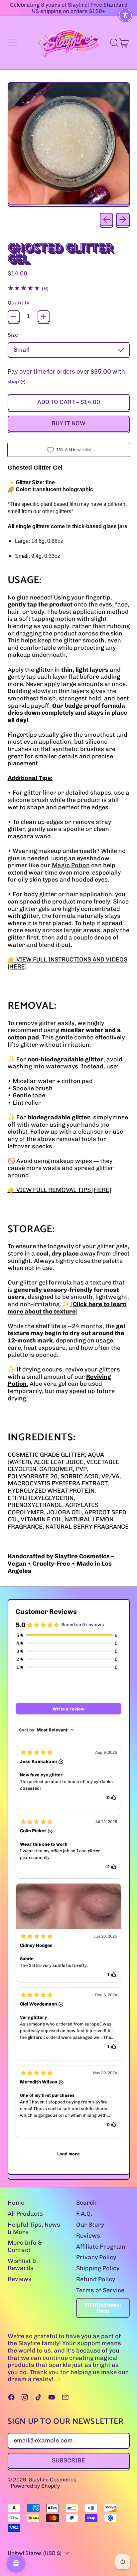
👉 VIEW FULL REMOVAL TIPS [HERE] (59, 1190)
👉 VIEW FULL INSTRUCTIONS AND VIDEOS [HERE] (68, 963)
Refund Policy (96, 2279)
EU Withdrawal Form (103, 2308)
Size (13, 335)
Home (16, 2203)
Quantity (18, 303)
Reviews (20, 2279)
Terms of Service (100, 2290)
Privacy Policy (96, 2257)
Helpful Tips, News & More (34, 2228)
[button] (114, 43)
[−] (14, 316)
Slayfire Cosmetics (53, 2480)
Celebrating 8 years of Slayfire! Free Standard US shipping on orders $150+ (69, 8)
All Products (25, 2214)
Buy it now (68, 423)
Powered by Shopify (35, 2486)
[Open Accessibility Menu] (126, 15)
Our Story (90, 2225)
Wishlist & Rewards (22, 2265)
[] (67, 1308)
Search (86, 2203)
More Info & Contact (25, 2246)
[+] (44, 316)
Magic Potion (71, 865)
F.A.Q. (84, 2214)
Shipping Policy (98, 2268)
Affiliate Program (101, 2247)
